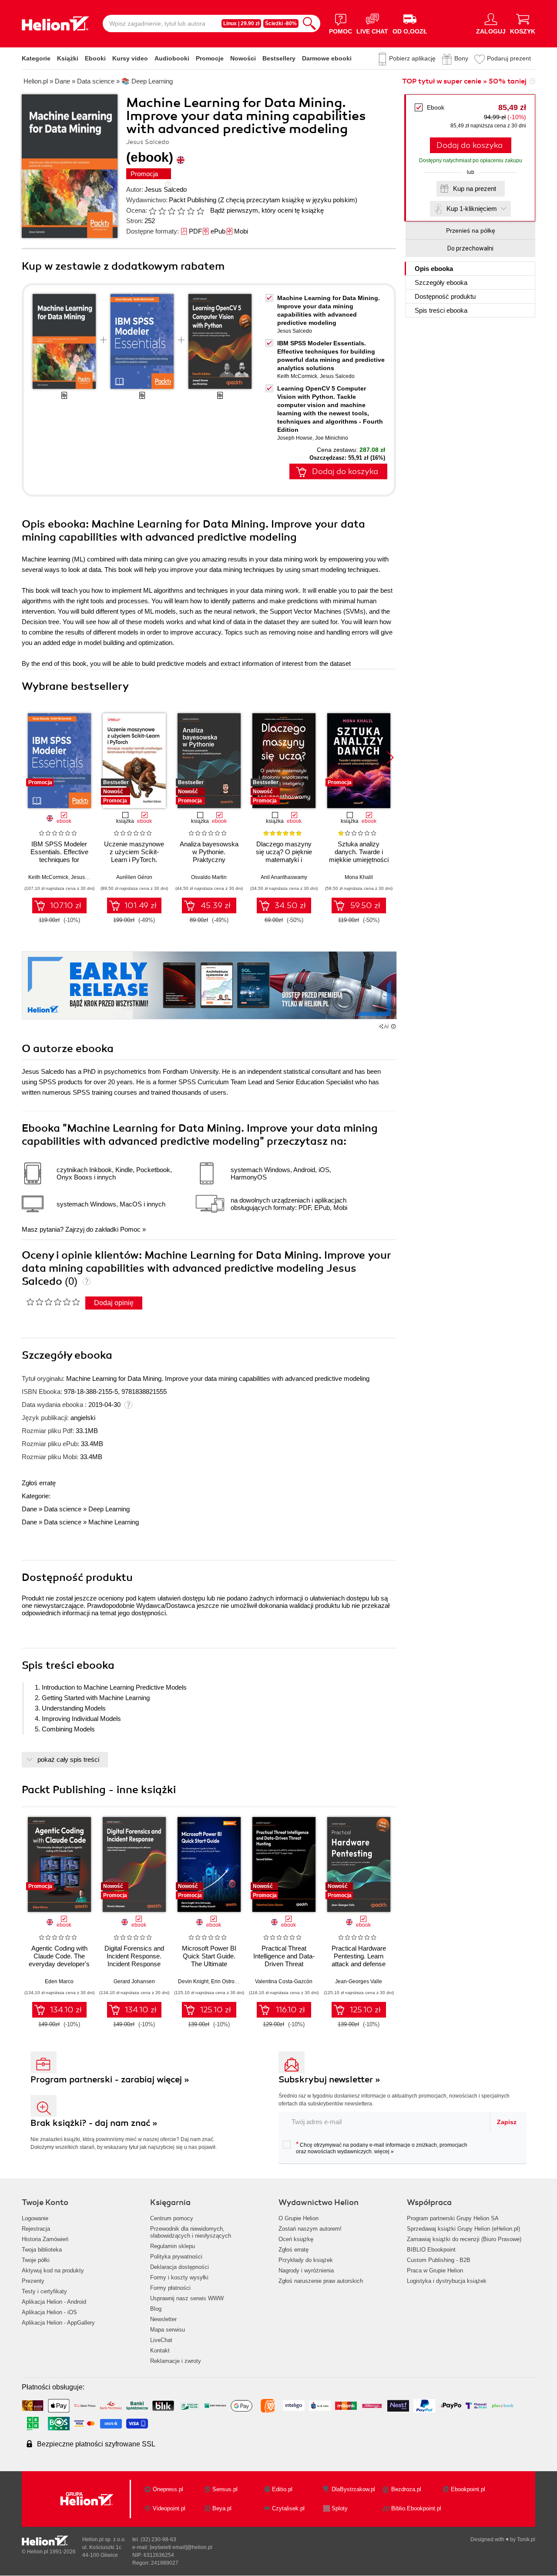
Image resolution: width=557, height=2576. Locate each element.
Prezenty (33, 2281)
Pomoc (130, 1229)
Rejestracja (36, 2229)
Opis (434, 269)
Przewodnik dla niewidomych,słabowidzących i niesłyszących (191, 2232)
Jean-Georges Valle (359, 1981)
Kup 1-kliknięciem (472, 209)
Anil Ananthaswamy (284, 877)
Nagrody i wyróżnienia (306, 2270)
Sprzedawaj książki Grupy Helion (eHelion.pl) (463, 2229)
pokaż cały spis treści (68, 1759)
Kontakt (160, 2350)
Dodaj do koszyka (470, 145)
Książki (68, 58)
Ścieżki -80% (281, 23)
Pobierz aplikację (412, 58)
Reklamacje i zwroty (176, 2361)
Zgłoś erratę (39, 1483)
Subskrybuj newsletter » (329, 2080)
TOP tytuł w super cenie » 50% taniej (464, 81)
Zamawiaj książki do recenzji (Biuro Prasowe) (464, 2239)
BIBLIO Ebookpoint (431, 2250)
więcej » (384, 2152)
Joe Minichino (332, 438)
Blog (156, 2309)
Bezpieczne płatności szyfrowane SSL (96, 2444)
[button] (390, 758)
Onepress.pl (168, 2489)
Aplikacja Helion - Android (54, 2302)
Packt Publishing (193, 200)
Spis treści (441, 310)
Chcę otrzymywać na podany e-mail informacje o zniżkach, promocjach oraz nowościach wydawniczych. (382, 2148)
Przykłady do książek (306, 2260)
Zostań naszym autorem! (310, 2229)
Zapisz (507, 2122)
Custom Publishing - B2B (439, 2260)
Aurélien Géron (134, 877)
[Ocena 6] (200, 211)
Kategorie (36, 58)
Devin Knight (193, 1981)
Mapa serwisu (168, 2330)
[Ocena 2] (162, 211)
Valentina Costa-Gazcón (284, 1981)
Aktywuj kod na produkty (53, 2270)
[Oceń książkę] (177, 210)
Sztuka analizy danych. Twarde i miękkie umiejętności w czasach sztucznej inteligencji (359, 860)
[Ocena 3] (171, 211)
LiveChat (161, 2340)
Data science (63, 1509)
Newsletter (163, 2319)
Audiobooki (172, 58)
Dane (29, 1509)
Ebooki (95, 58)
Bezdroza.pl (406, 2489)
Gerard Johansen (134, 1981)
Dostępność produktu (445, 296)
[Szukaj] (309, 23)
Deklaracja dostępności (180, 2267)
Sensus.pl (225, 2489)
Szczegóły (441, 282)
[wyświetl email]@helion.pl (181, 2547)
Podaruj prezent (509, 58)
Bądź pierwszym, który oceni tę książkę (267, 210)
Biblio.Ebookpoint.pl (416, 2508)
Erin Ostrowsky (228, 1981)
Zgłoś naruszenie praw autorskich (321, 2281)
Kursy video (130, 58)
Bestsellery (279, 58)
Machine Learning (114, 1522)
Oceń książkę (296, 2239)
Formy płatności (170, 2288)
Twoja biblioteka (42, 2250)
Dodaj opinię (114, 1303)
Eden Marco (59, 1981)
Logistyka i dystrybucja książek (447, 2281)
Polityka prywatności (176, 2257)
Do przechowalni (470, 248)
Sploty (340, 2508)
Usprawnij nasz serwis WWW (187, 2298)
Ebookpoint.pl (468, 2489)
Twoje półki (36, 2260)
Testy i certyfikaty (44, 2291)
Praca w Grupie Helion (435, 2270)
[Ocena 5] (191, 211)
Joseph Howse (295, 438)
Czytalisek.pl (288, 2508)
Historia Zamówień (45, 2239)
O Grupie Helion (299, 2218)
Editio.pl (282, 2489)
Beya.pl (222, 2508)
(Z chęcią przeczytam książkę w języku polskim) (288, 200)
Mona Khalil (359, 877)
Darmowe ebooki (327, 58)
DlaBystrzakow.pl (353, 2489)
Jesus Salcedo (166, 189)
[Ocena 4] (181, 211)
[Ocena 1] (152, 211)
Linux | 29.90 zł (241, 23)
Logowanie (35, 2218)
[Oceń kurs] (53, 1302)
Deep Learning (109, 1509)
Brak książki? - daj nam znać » (94, 2123)
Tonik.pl (526, 2539)
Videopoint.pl (169, 2508)
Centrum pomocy (172, 2218)
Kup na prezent (475, 189)
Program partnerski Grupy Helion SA (453, 2218)
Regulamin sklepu (173, 2246)
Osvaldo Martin (209, 877)
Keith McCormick (297, 376)
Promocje (210, 58)
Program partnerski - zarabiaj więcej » (110, 2080)
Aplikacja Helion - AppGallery (58, 2323)
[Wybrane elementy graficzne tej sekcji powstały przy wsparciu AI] (393, 1026)
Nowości (243, 58)
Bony (461, 58)
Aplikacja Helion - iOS (49, 2312)
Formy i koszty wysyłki (179, 2277)
